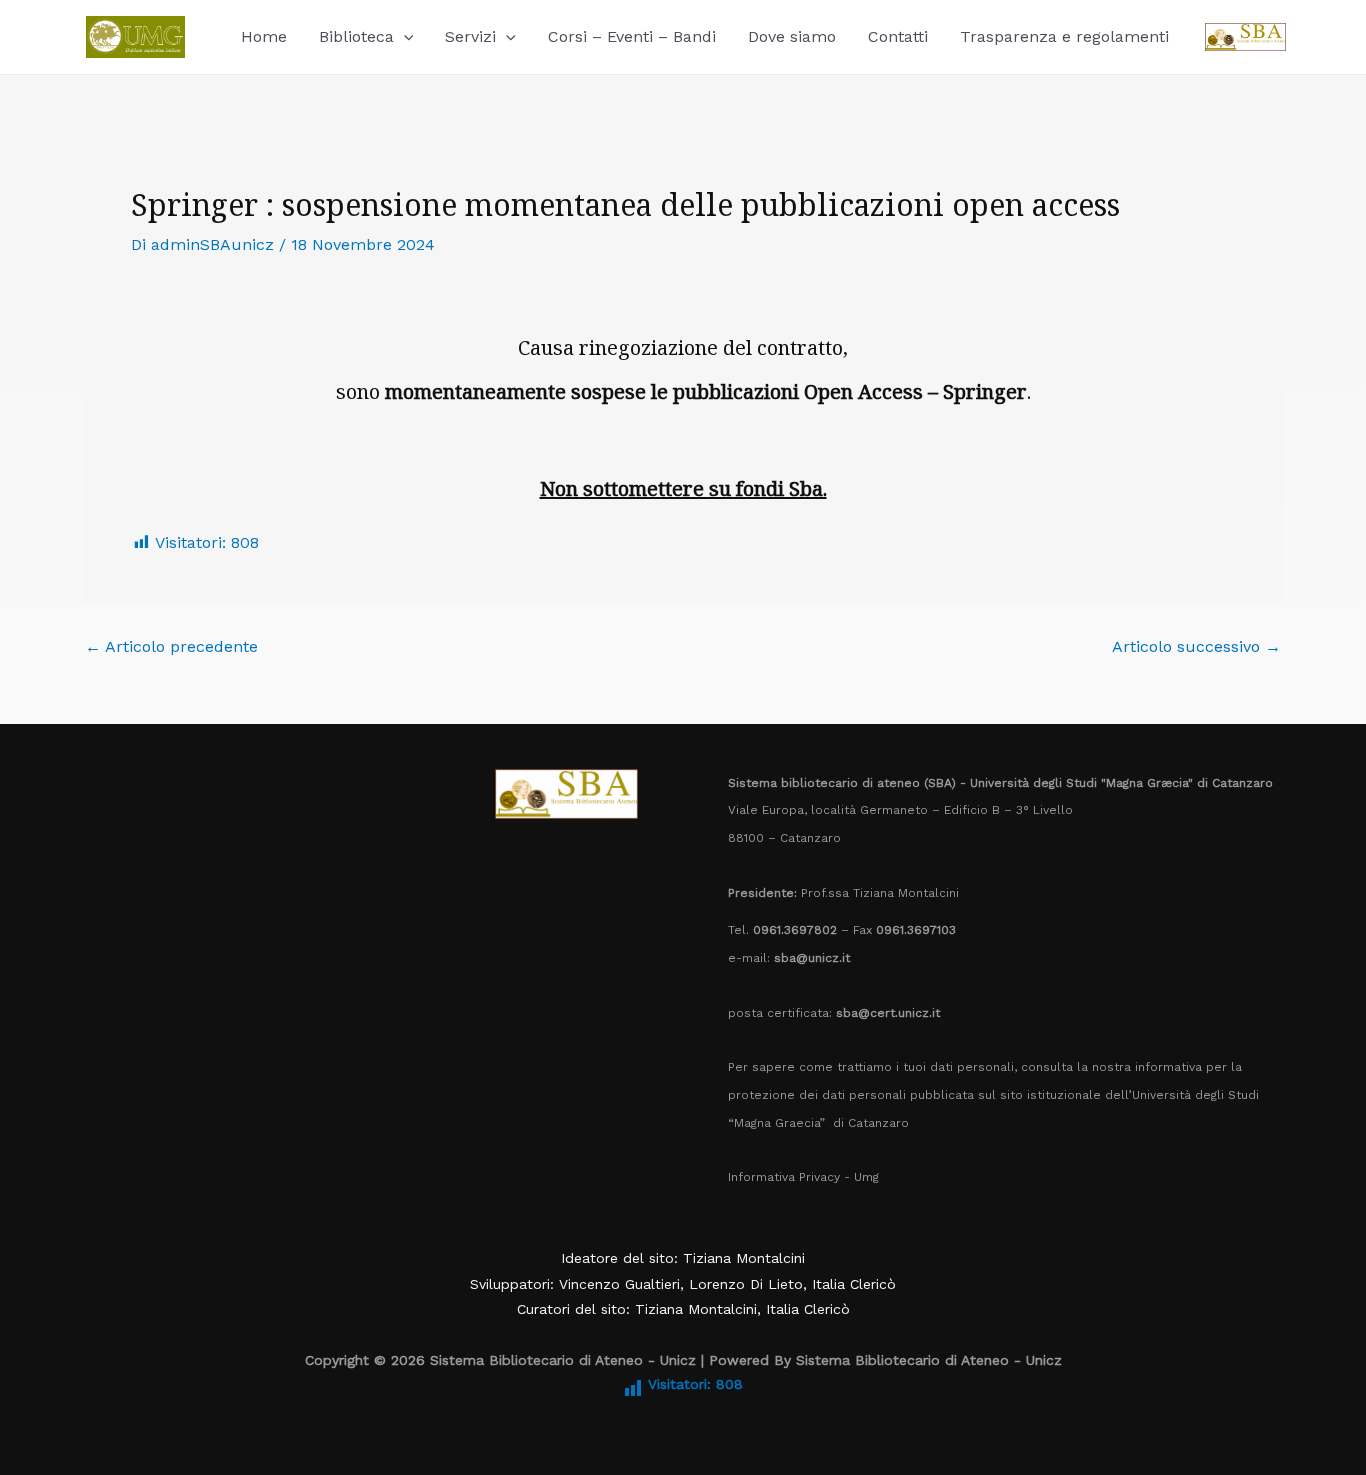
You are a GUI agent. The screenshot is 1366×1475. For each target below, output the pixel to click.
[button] (404, 36)
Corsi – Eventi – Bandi (632, 36)
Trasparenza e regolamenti (1064, 36)
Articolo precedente (171, 647)
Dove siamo (792, 36)
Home (264, 36)
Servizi (470, 36)
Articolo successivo (1196, 647)
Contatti (898, 36)
